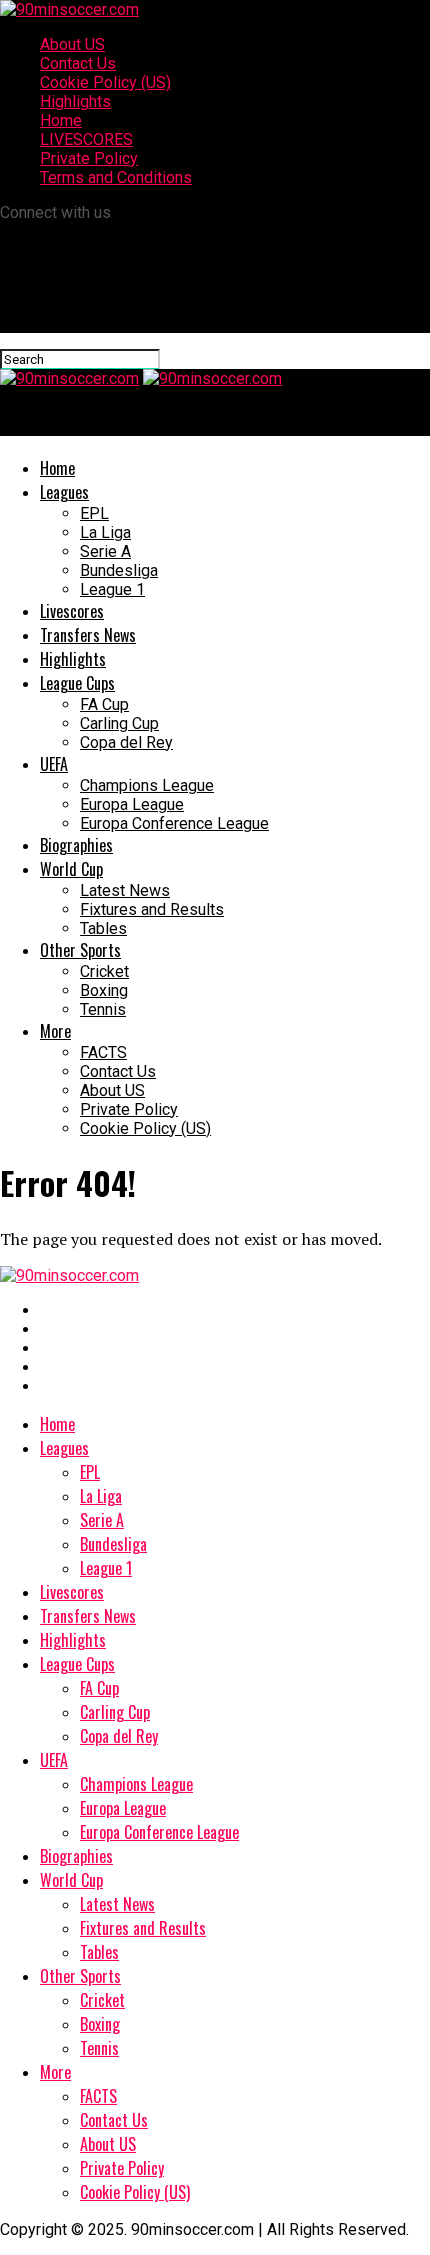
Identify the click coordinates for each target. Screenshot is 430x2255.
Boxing (104, 990)
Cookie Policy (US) (105, 82)
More (55, 1031)
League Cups (77, 683)
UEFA (54, 764)
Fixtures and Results (152, 909)
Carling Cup (119, 723)
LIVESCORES (86, 139)
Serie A (105, 551)
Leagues (64, 492)
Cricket (104, 971)
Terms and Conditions (116, 177)
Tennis (103, 1009)
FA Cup (104, 704)
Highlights (75, 101)
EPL (94, 513)
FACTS (103, 1052)
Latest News (125, 890)
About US (72, 44)
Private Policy (89, 158)
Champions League (147, 785)
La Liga (105, 532)
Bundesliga (119, 570)
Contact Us (78, 63)
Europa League (132, 804)
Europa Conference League (174, 823)
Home (61, 120)
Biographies (76, 845)
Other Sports (80, 950)
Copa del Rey (126, 742)
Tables (103, 928)
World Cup (71, 869)
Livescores (72, 611)
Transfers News (88, 635)
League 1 (112, 589)
